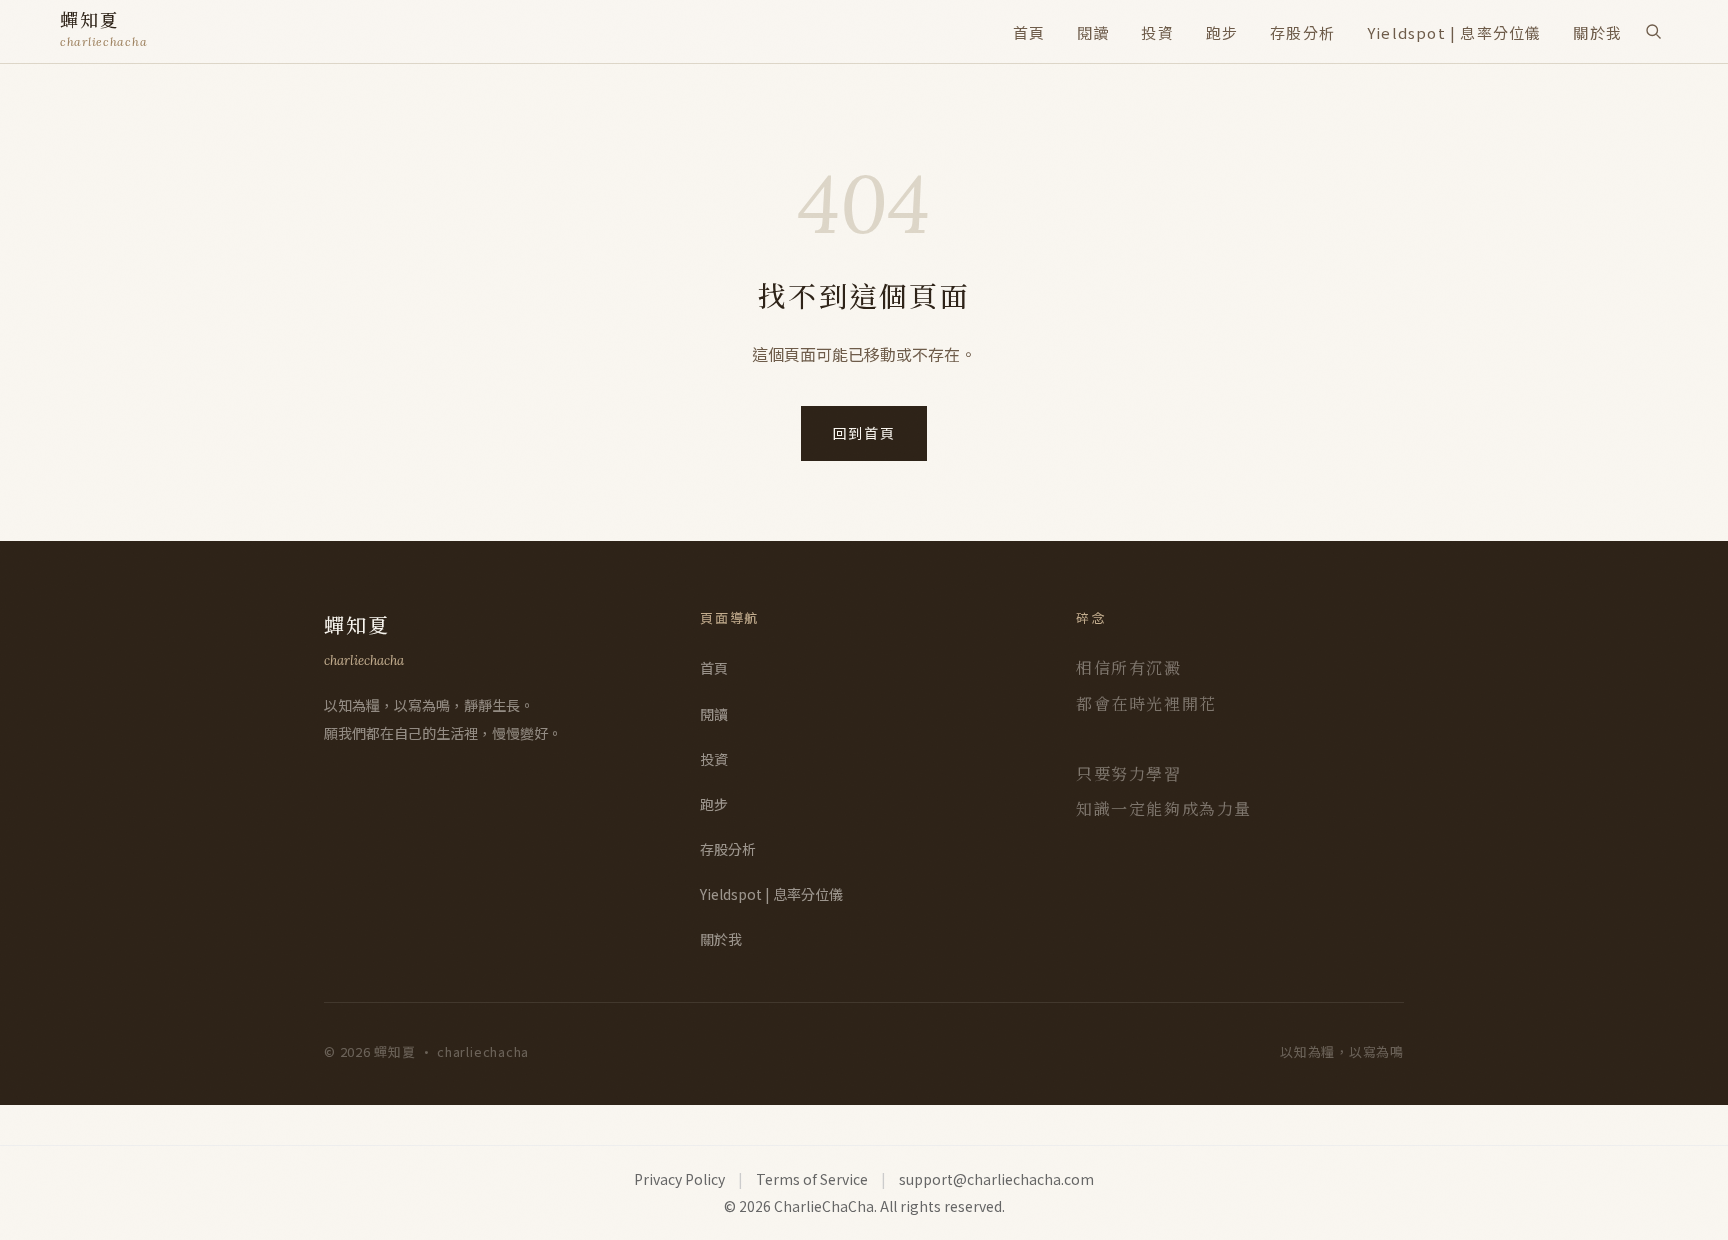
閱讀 (1093, 32)
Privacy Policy (679, 1179)
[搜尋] (1653, 31)
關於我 (1597, 32)
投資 (1157, 32)
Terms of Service (812, 1179)
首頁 (1029, 32)
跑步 (1222, 32)
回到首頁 (864, 433)
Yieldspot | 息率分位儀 (1454, 32)
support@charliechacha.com (996, 1179)
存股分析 (1302, 32)
